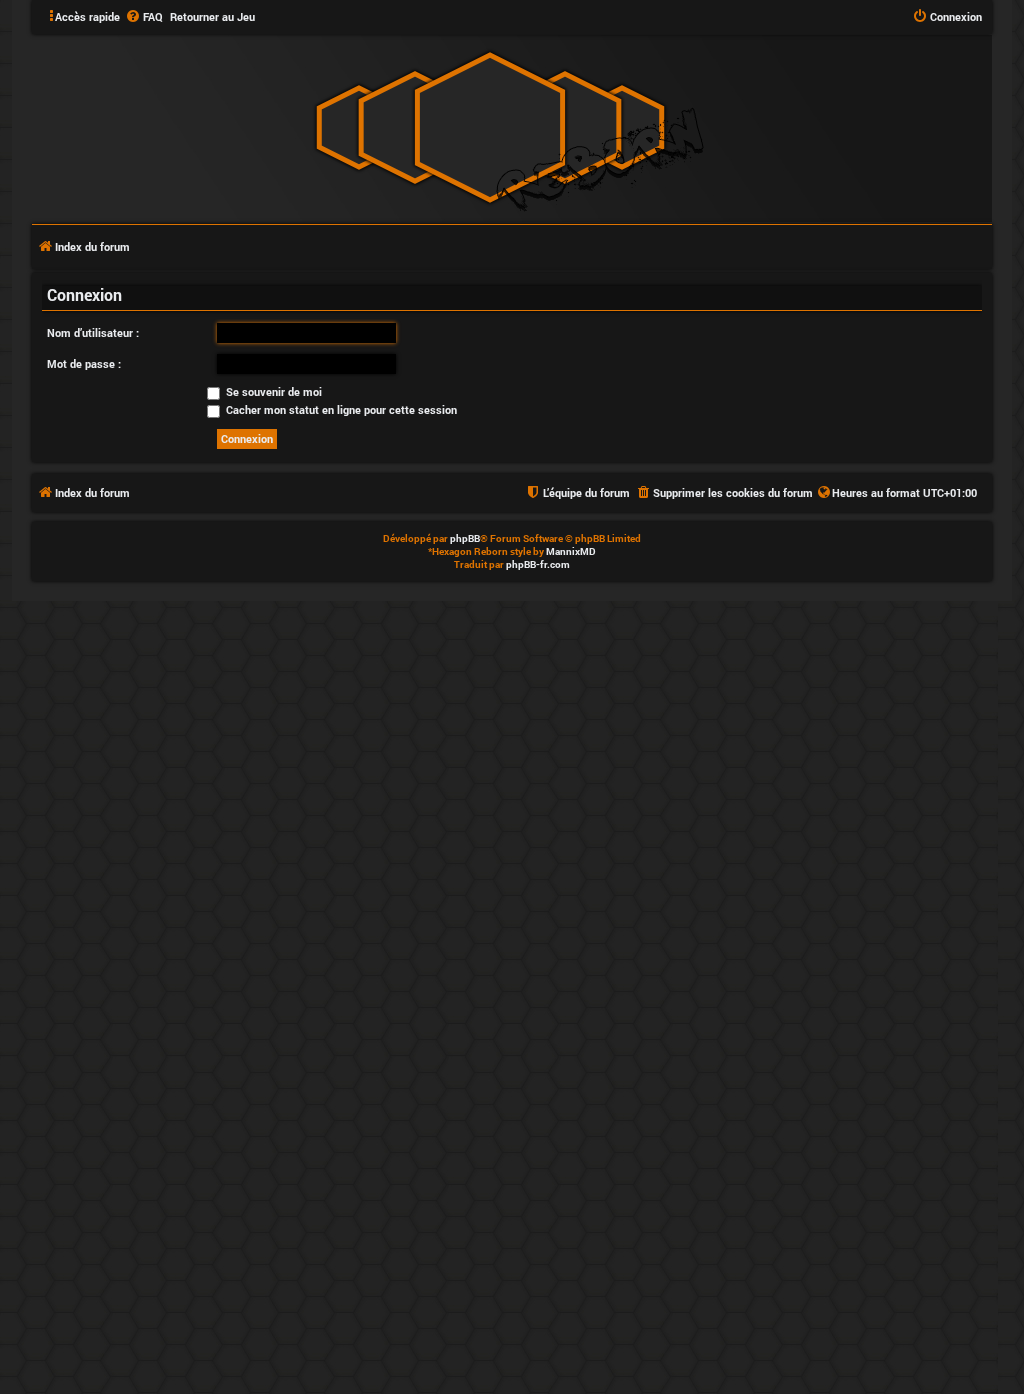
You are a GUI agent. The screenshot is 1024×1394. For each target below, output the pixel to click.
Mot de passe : (84, 363)
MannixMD (571, 551)
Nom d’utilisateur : (93, 332)
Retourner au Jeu (212, 16)
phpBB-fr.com (538, 564)
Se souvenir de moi (272, 391)
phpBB (465, 538)
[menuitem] (144, 17)
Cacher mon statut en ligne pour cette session (340, 409)
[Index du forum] (490, 127)
